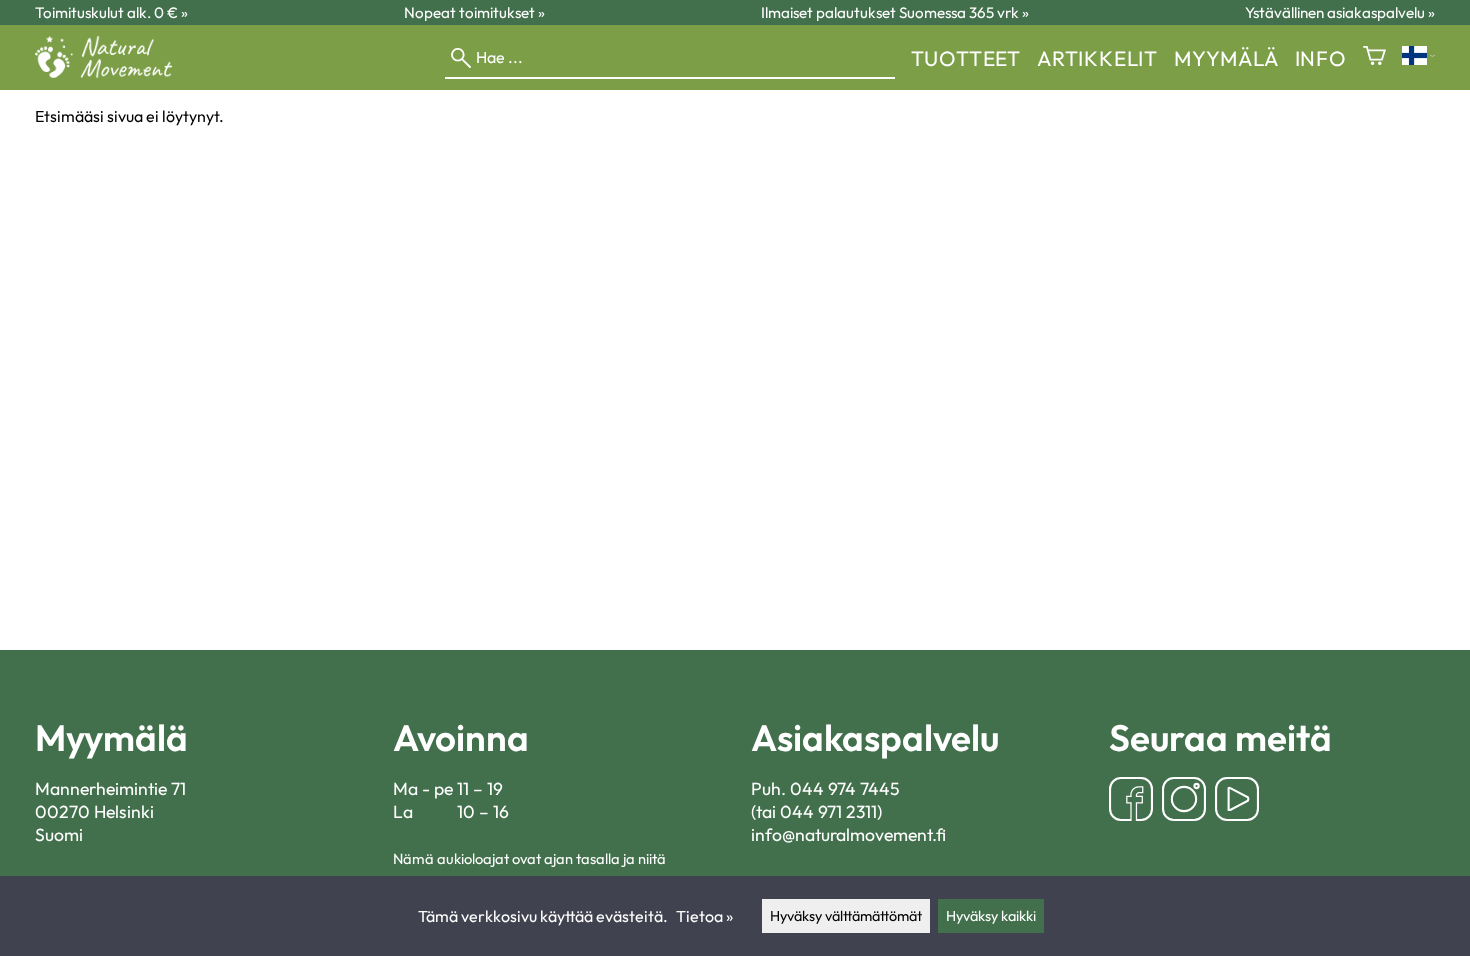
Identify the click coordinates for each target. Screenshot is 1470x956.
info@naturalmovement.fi (848, 834)
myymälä (1226, 58)
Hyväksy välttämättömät (846, 916)
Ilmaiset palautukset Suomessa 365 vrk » (895, 12)
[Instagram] (1184, 801)
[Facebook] (1131, 801)
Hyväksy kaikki (991, 916)
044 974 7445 (845, 788)
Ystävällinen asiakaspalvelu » (1340, 12)
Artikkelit (1097, 58)
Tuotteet (966, 58)
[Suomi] (1418, 57)
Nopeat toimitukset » (474, 12)
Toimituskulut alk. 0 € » (111, 12)
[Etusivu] (111, 72)
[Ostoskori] (1374, 57)
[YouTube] (1237, 801)
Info (1321, 58)
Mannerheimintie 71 (110, 788)
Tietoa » (704, 916)
